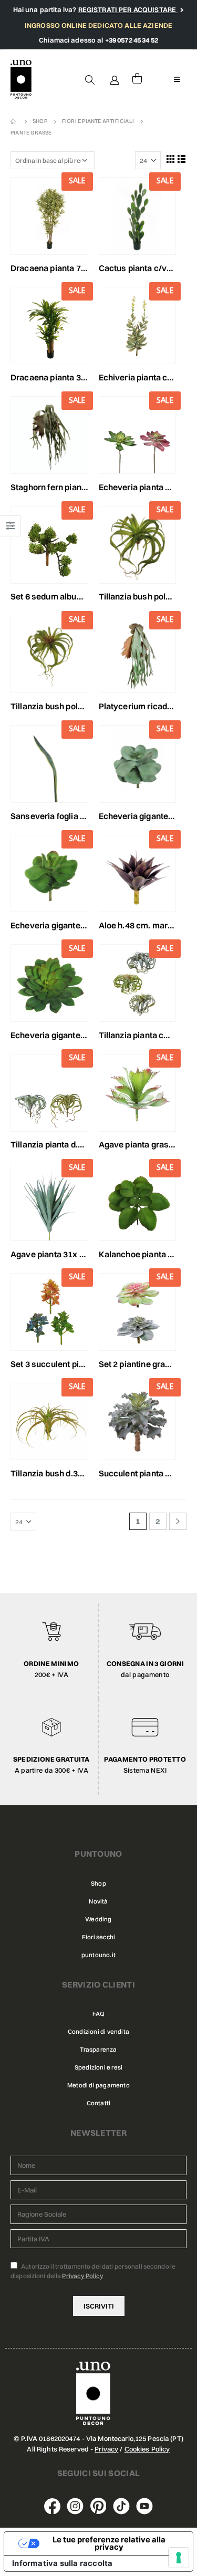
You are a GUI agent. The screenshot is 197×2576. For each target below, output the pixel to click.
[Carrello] (137, 79)
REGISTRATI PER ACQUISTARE (128, 9)
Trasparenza (98, 2050)
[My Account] (115, 79)
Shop (98, 1884)
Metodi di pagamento (98, 2085)
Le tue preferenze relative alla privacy (109, 2544)
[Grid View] (170, 159)
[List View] (182, 159)
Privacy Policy (82, 2276)
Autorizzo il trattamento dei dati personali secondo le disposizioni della (93, 2271)
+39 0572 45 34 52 (132, 40)
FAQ (99, 2014)
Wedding (98, 1919)
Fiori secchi (98, 1937)
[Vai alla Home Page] (14, 121)
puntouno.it (98, 1955)
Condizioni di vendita (98, 2032)
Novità (98, 1901)
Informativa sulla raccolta (62, 2563)
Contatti (99, 2103)
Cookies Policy (147, 2449)
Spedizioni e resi (98, 2067)
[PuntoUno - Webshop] (21, 80)
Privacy (106, 2449)
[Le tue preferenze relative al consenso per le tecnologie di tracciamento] (179, 2558)
